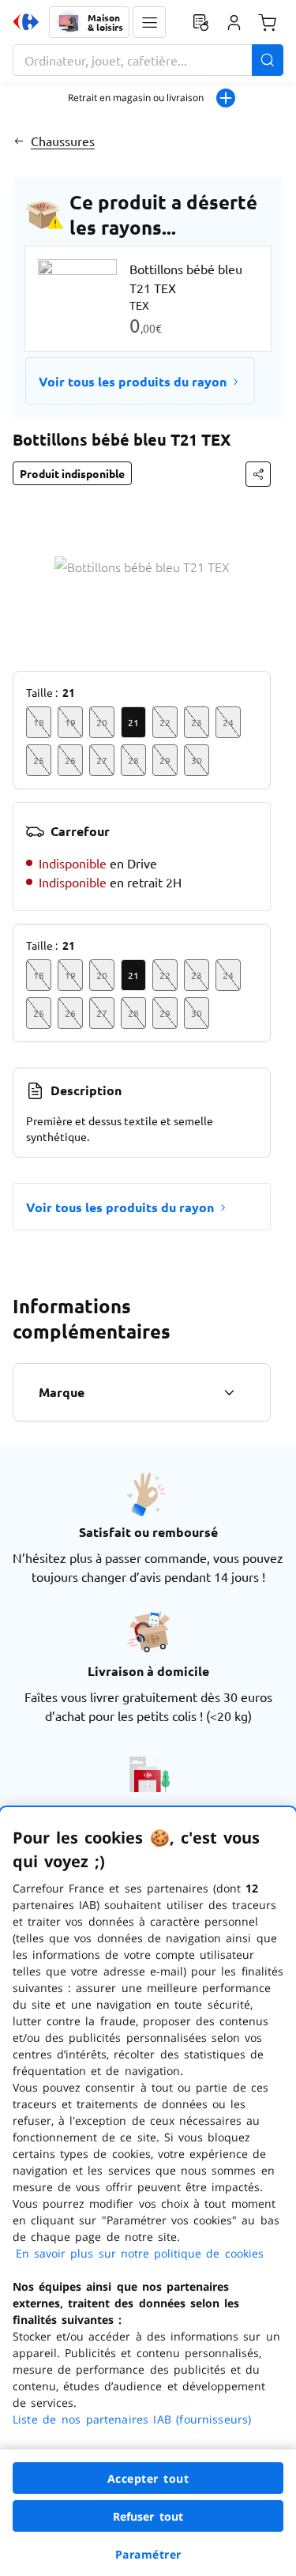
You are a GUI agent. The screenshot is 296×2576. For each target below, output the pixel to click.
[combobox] (148, 60)
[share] (258, 474)
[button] (149, 22)
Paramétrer (148, 2554)
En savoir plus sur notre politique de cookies (140, 2253)
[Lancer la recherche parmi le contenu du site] (268, 60)
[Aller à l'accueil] (26, 22)
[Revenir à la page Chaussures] (19, 141)
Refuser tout (148, 2516)
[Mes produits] (200, 22)
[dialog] (148, 2192)
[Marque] (229, 1392)
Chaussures (63, 141)
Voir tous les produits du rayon (133, 381)
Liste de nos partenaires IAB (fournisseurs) (132, 2419)
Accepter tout (148, 2478)
